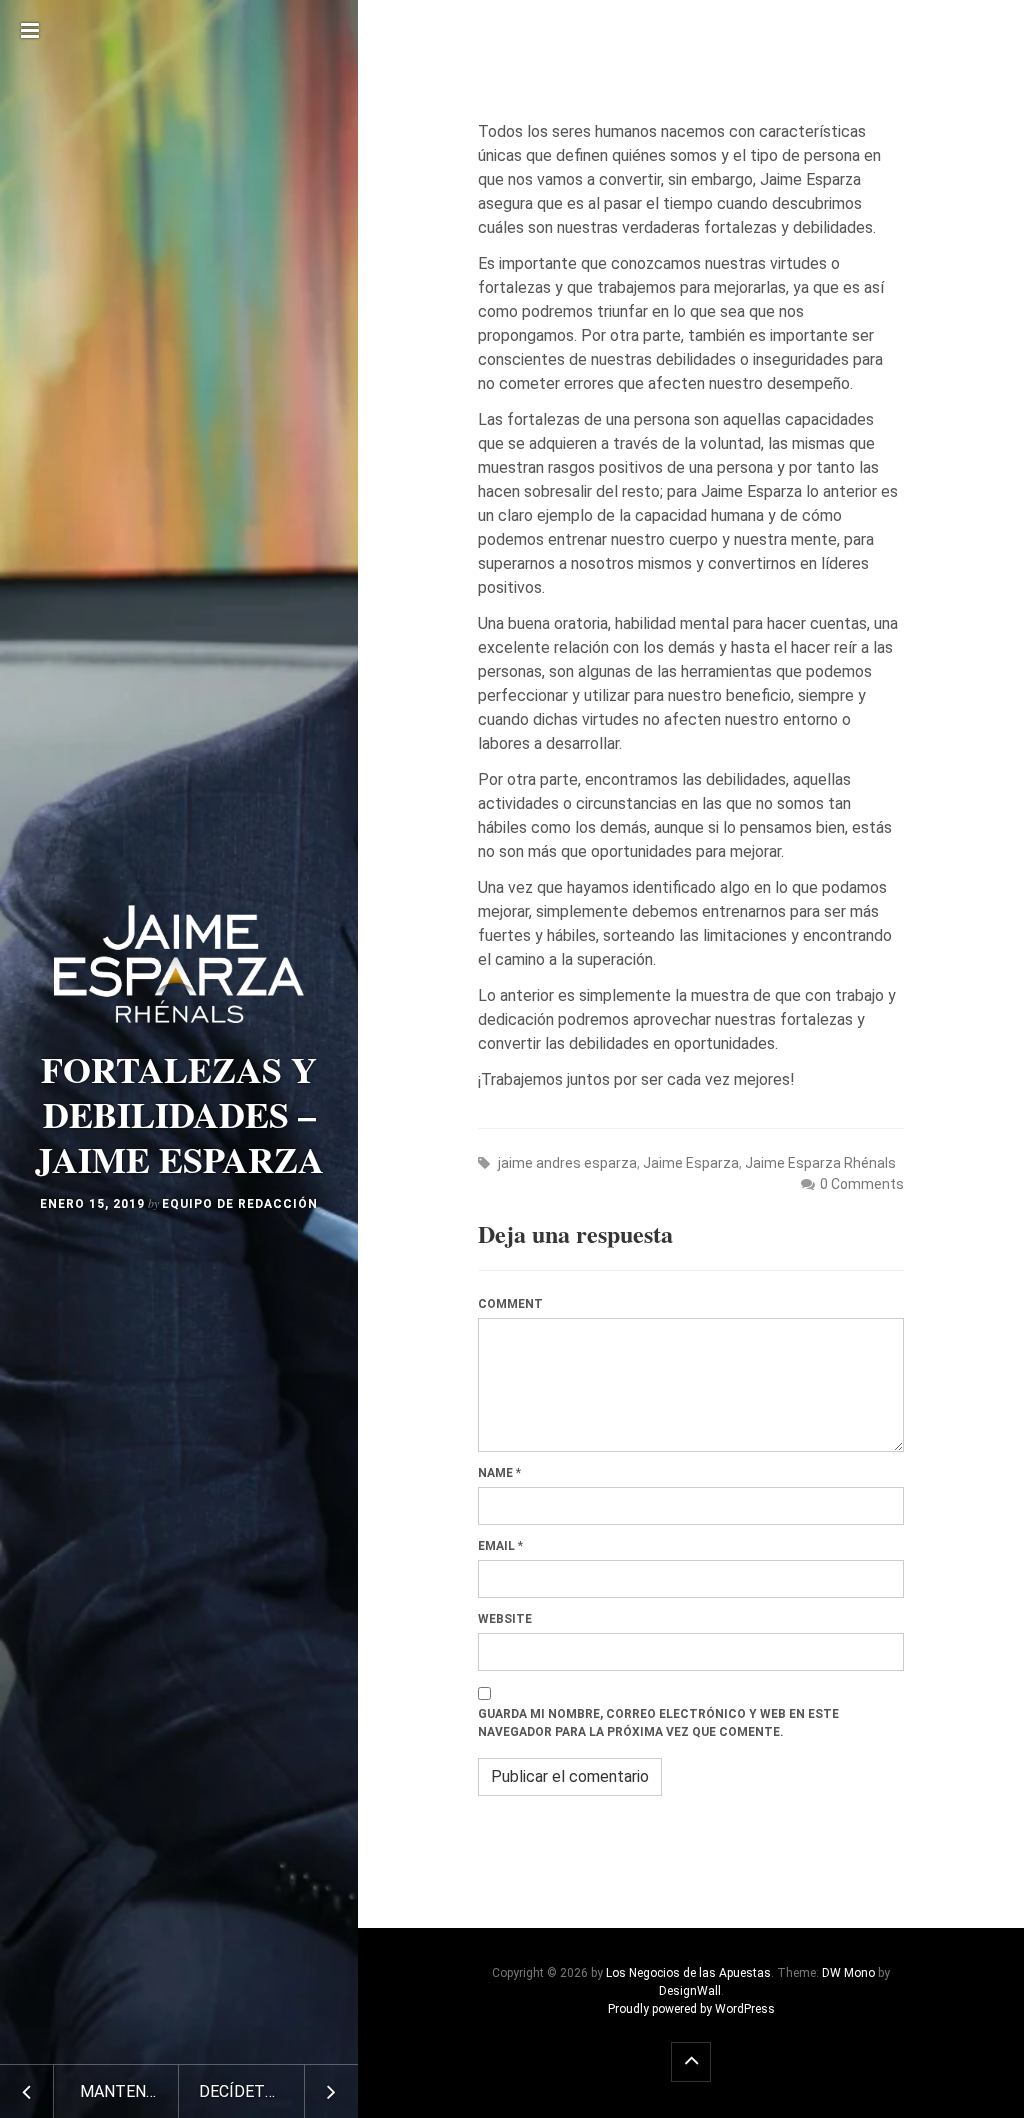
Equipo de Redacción (240, 1204)
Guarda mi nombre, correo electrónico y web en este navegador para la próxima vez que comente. (658, 1723)
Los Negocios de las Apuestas (688, 1973)
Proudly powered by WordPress (691, 2009)
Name (495, 1473)
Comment (510, 1304)
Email (496, 1546)
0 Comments (862, 1184)
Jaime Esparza (691, 1163)
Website (505, 1619)
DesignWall (690, 1991)
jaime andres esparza (567, 1163)
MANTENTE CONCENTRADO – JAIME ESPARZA (129, 2091)
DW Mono (848, 1973)
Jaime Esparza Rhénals (820, 1163)
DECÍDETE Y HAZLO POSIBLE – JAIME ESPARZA (278, 2091)
